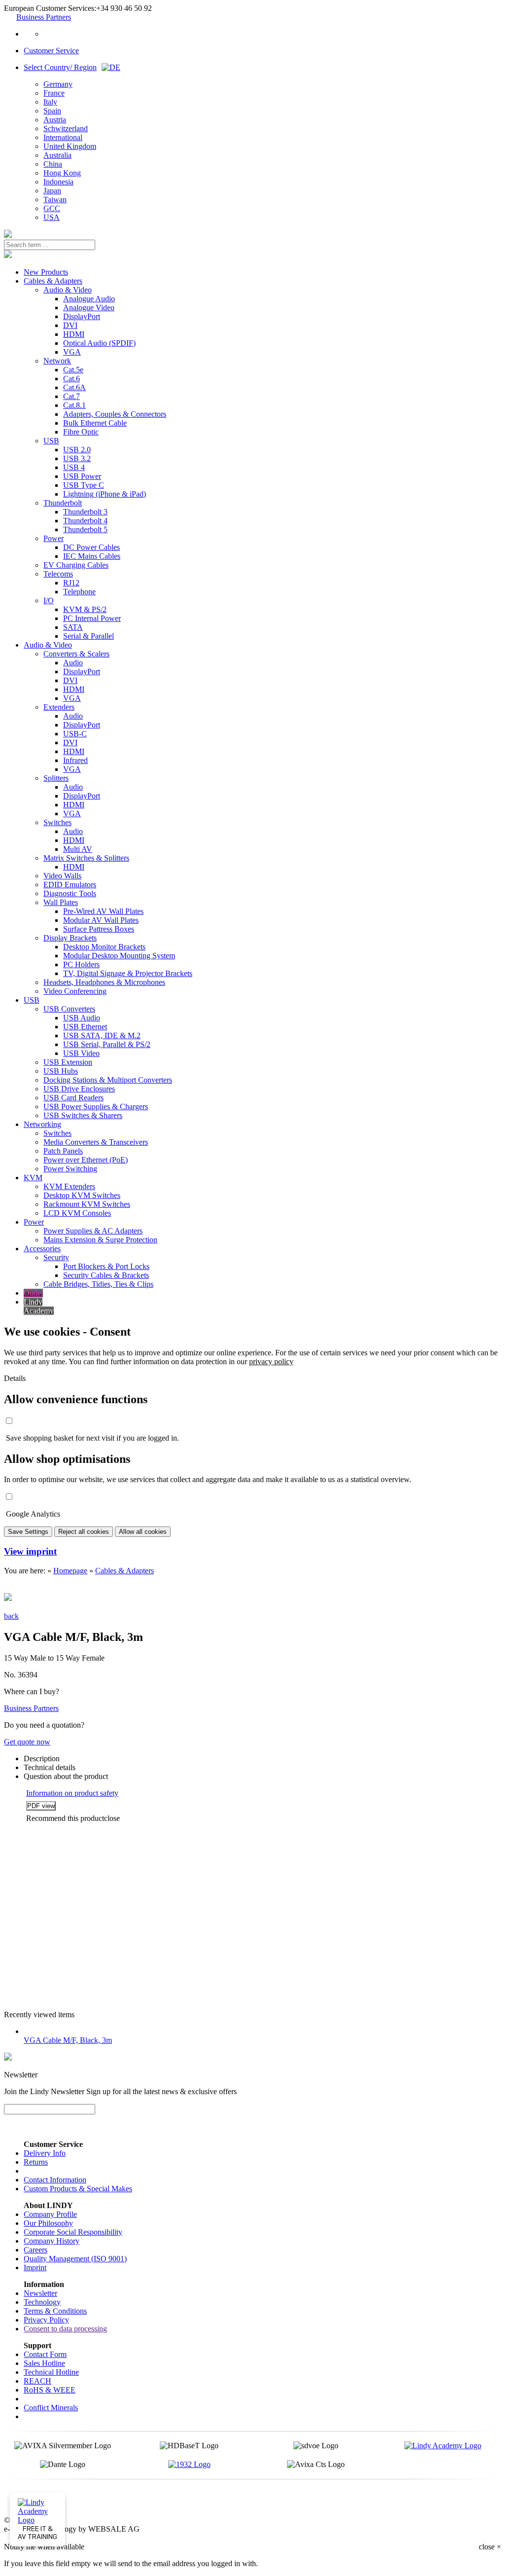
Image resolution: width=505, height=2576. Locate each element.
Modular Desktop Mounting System (119, 956)
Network (57, 361)
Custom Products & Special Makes (78, 2189)
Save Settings (28, 1532)
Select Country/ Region (60, 67)
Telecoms (58, 574)
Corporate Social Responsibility (73, 2232)
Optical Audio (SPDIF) (99, 343)
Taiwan (55, 200)
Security (56, 1257)
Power (54, 538)
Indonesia (58, 182)
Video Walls (62, 876)
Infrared (75, 760)
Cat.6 (72, 379)
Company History (52, 2241)
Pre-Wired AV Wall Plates (103, 911)
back (11, 1616)
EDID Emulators (70, 885)
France (54, 93)
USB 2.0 (77, 450)
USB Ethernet (85, 1027)
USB (51, 441)
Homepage (70, 1571)
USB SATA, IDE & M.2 (102, 1035)
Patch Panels (63, 1151)
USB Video (81, 1053)
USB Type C (84, 485)
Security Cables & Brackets (106, 1275)
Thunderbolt (63, 503)
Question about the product (66, 1776)
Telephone (79, 592)
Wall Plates (61, 902)
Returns (36, 2162)
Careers (36, 2250)
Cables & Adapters (53, 281)
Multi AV (78, 849)
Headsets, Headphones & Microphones (104, 982)
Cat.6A (74, 387)
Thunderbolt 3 (85, 512)
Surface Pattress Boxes (99, 929)
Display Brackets (70, 938)
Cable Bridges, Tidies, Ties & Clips (98, 1284)
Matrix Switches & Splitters (86, 858)
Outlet (33, 1293)
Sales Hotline (44, 2363)
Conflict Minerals (51, 2408)
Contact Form (45, 2354)
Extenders (59, 707)
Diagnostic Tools (70, 893)
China (53, 164)
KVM (33, 1178)
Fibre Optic (81, 432)
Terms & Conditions (55, 2311)
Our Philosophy (48, 2223)
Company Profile (50, 2214)
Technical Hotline (51, 2372)
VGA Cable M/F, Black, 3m (68, 2040)
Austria (55, 120)
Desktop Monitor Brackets (104, 947)
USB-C (75, 734)
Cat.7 (72, 396)
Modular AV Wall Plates (101, 920)
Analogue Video (89, 308)
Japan (52, 191)
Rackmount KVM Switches (87, 1204)
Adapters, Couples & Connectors (115, 414)
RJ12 (71, 583)
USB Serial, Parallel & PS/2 (107, 1044)
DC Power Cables (91, 547)
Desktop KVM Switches (82, 1195)
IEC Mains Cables (92, 556)
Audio (73, 663)
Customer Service (51, 51)
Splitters (56, 778)
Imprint (35, 2268)
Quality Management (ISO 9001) (75, 2259)
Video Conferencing (75, 991)
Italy (50, 102)
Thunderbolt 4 (85, 521)
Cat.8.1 (74, 405)
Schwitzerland (66, 128)
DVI (70, 325)
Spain (52, 111)
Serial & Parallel (89, 636)
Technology (42, 2302)
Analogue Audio (89, 299)
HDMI (74, 334)
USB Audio (82, 1018)
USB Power (82, 476)
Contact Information (55, 2180)
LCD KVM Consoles (77, 1213)
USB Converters (69, 1009)
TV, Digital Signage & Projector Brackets (128, 973)
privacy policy (271, 1361)
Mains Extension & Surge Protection (100, 1240)
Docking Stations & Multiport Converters (108, 1080)
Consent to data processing (65, 2329)
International (63, 137)
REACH (37, 2381)
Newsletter (40, 2293)
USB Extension (68, 1062)
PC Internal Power (92, 618)
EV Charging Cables (76, 565)
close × (490, 2547)
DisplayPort (82, 316)
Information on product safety (72, 1793)
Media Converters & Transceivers (96, 1142)
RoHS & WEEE (50, 2390)
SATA (73, 627)
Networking (42, 1124)
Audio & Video (68, 290)
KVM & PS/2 (85, 609)
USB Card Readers (73, 1098)
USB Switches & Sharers (83, 1115)
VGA (72, 352)
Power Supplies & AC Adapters (93, 1231)
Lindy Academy (39, 1306)
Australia (57, 155)
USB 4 (74, 467)
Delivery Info (45, 2153)
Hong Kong (62, 173)
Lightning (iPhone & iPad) (105, 494)
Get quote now (27, 1742)
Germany (58, 84)
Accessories (42, 1249)
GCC (52, 208)
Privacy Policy (46, 2320)
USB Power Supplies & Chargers (96, 1107)
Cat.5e (73, 370)
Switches (57, 822)
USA (52, 217)
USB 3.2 (77, 458)
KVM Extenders (69, 1186)
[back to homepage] (8, 235)
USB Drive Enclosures (79, 1089)
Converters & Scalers (76, 654)
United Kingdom (70, 146)
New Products (46, 272)
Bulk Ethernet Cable (95, 423)
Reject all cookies (84, 1532)
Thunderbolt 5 (85, 529)
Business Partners (44, 17)
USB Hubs (61, 1071)
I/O (49, 600)
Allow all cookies (143, 1532)
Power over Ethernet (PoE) (86, 1160)
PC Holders (81, 964)
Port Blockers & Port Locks (106, 1266)
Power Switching (70, 1169)
